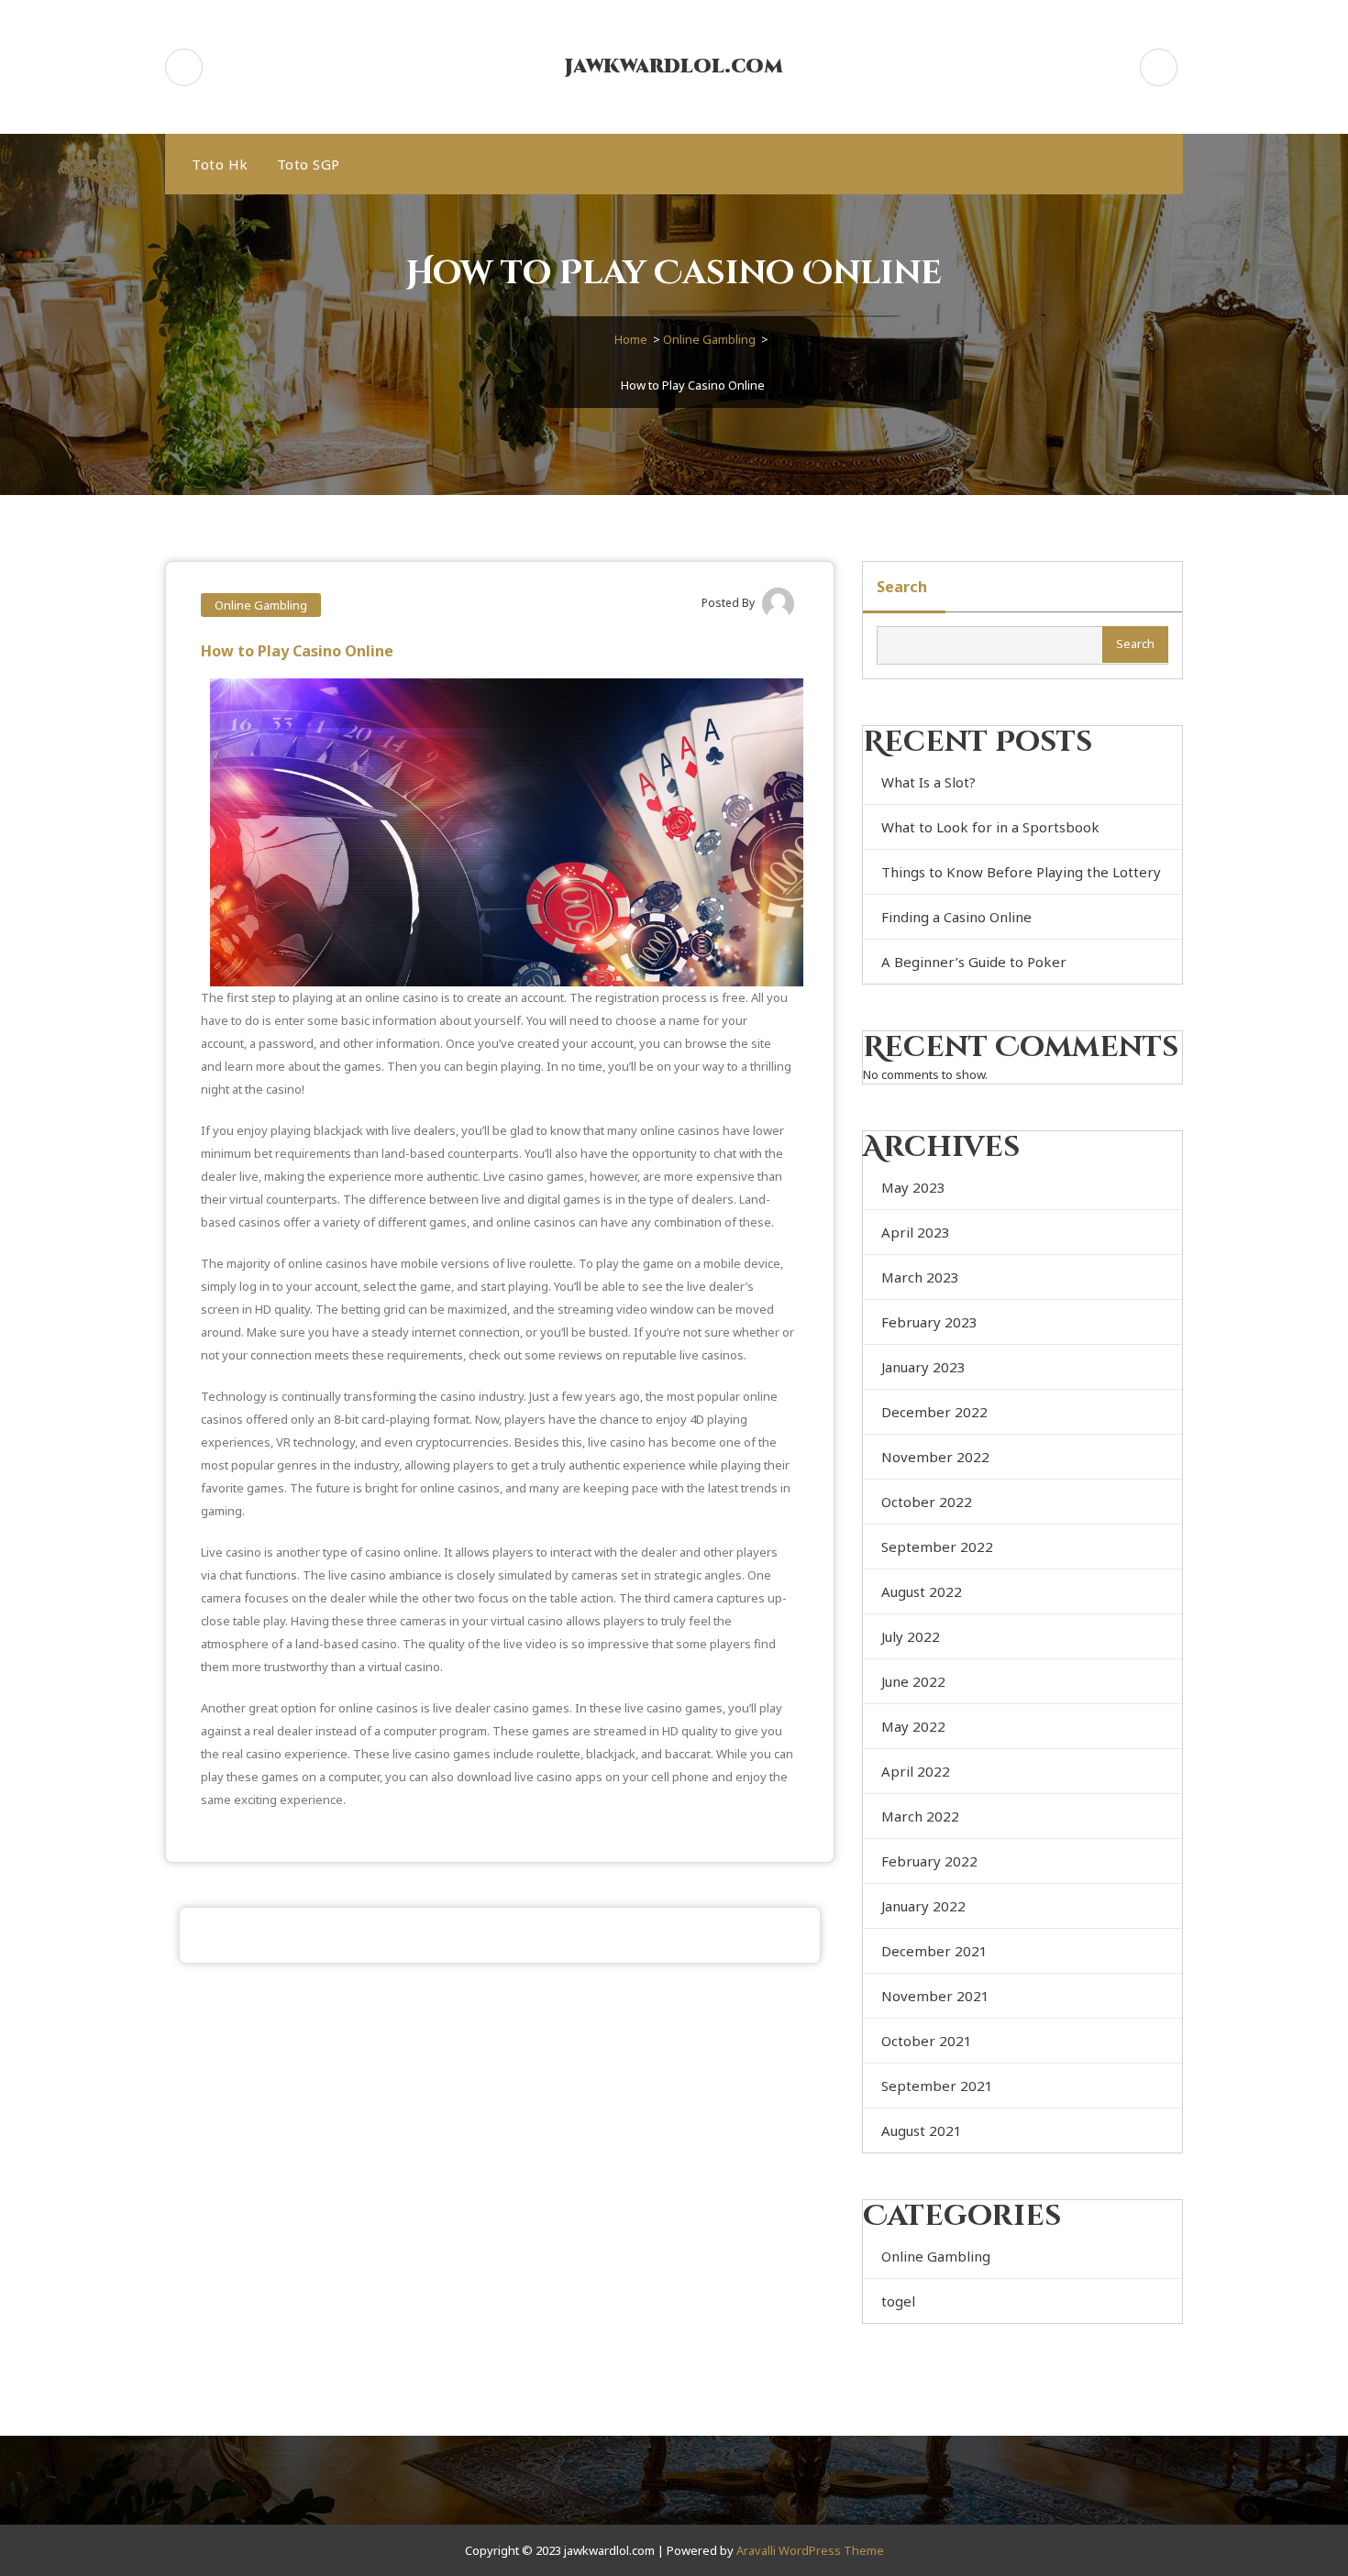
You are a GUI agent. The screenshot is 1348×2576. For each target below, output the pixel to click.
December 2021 (934, 1951)
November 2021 (935, 1996)
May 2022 (913, 1726)
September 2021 (937, 2086)
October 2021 (927, 2041)
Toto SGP (309, 164)
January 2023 (923, 1367)
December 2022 (934, 1412)
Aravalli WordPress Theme (810, 2550)
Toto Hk (220, 164)
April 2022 (916, 1771)
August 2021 (922, 2130)
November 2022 (935, 1457)
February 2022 (929, 1861)
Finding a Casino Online (956, 917)
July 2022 (911, 1636)
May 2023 (913, 1187)
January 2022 (923, 1906)
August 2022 (922, 1591)
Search (902, 587)
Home (631, 339)
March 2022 (920, 1816)
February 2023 (929, 1322)
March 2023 (920, 1277)
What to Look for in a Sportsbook (990, 827)
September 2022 (937, 1547)
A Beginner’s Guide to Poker (974, 962)
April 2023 (916, 1232)
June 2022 (913, 1681)
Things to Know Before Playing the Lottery (1021, 872)
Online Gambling (709, 339)
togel (898, 2301)
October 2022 (927, 1502)
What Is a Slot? (928, 782)
